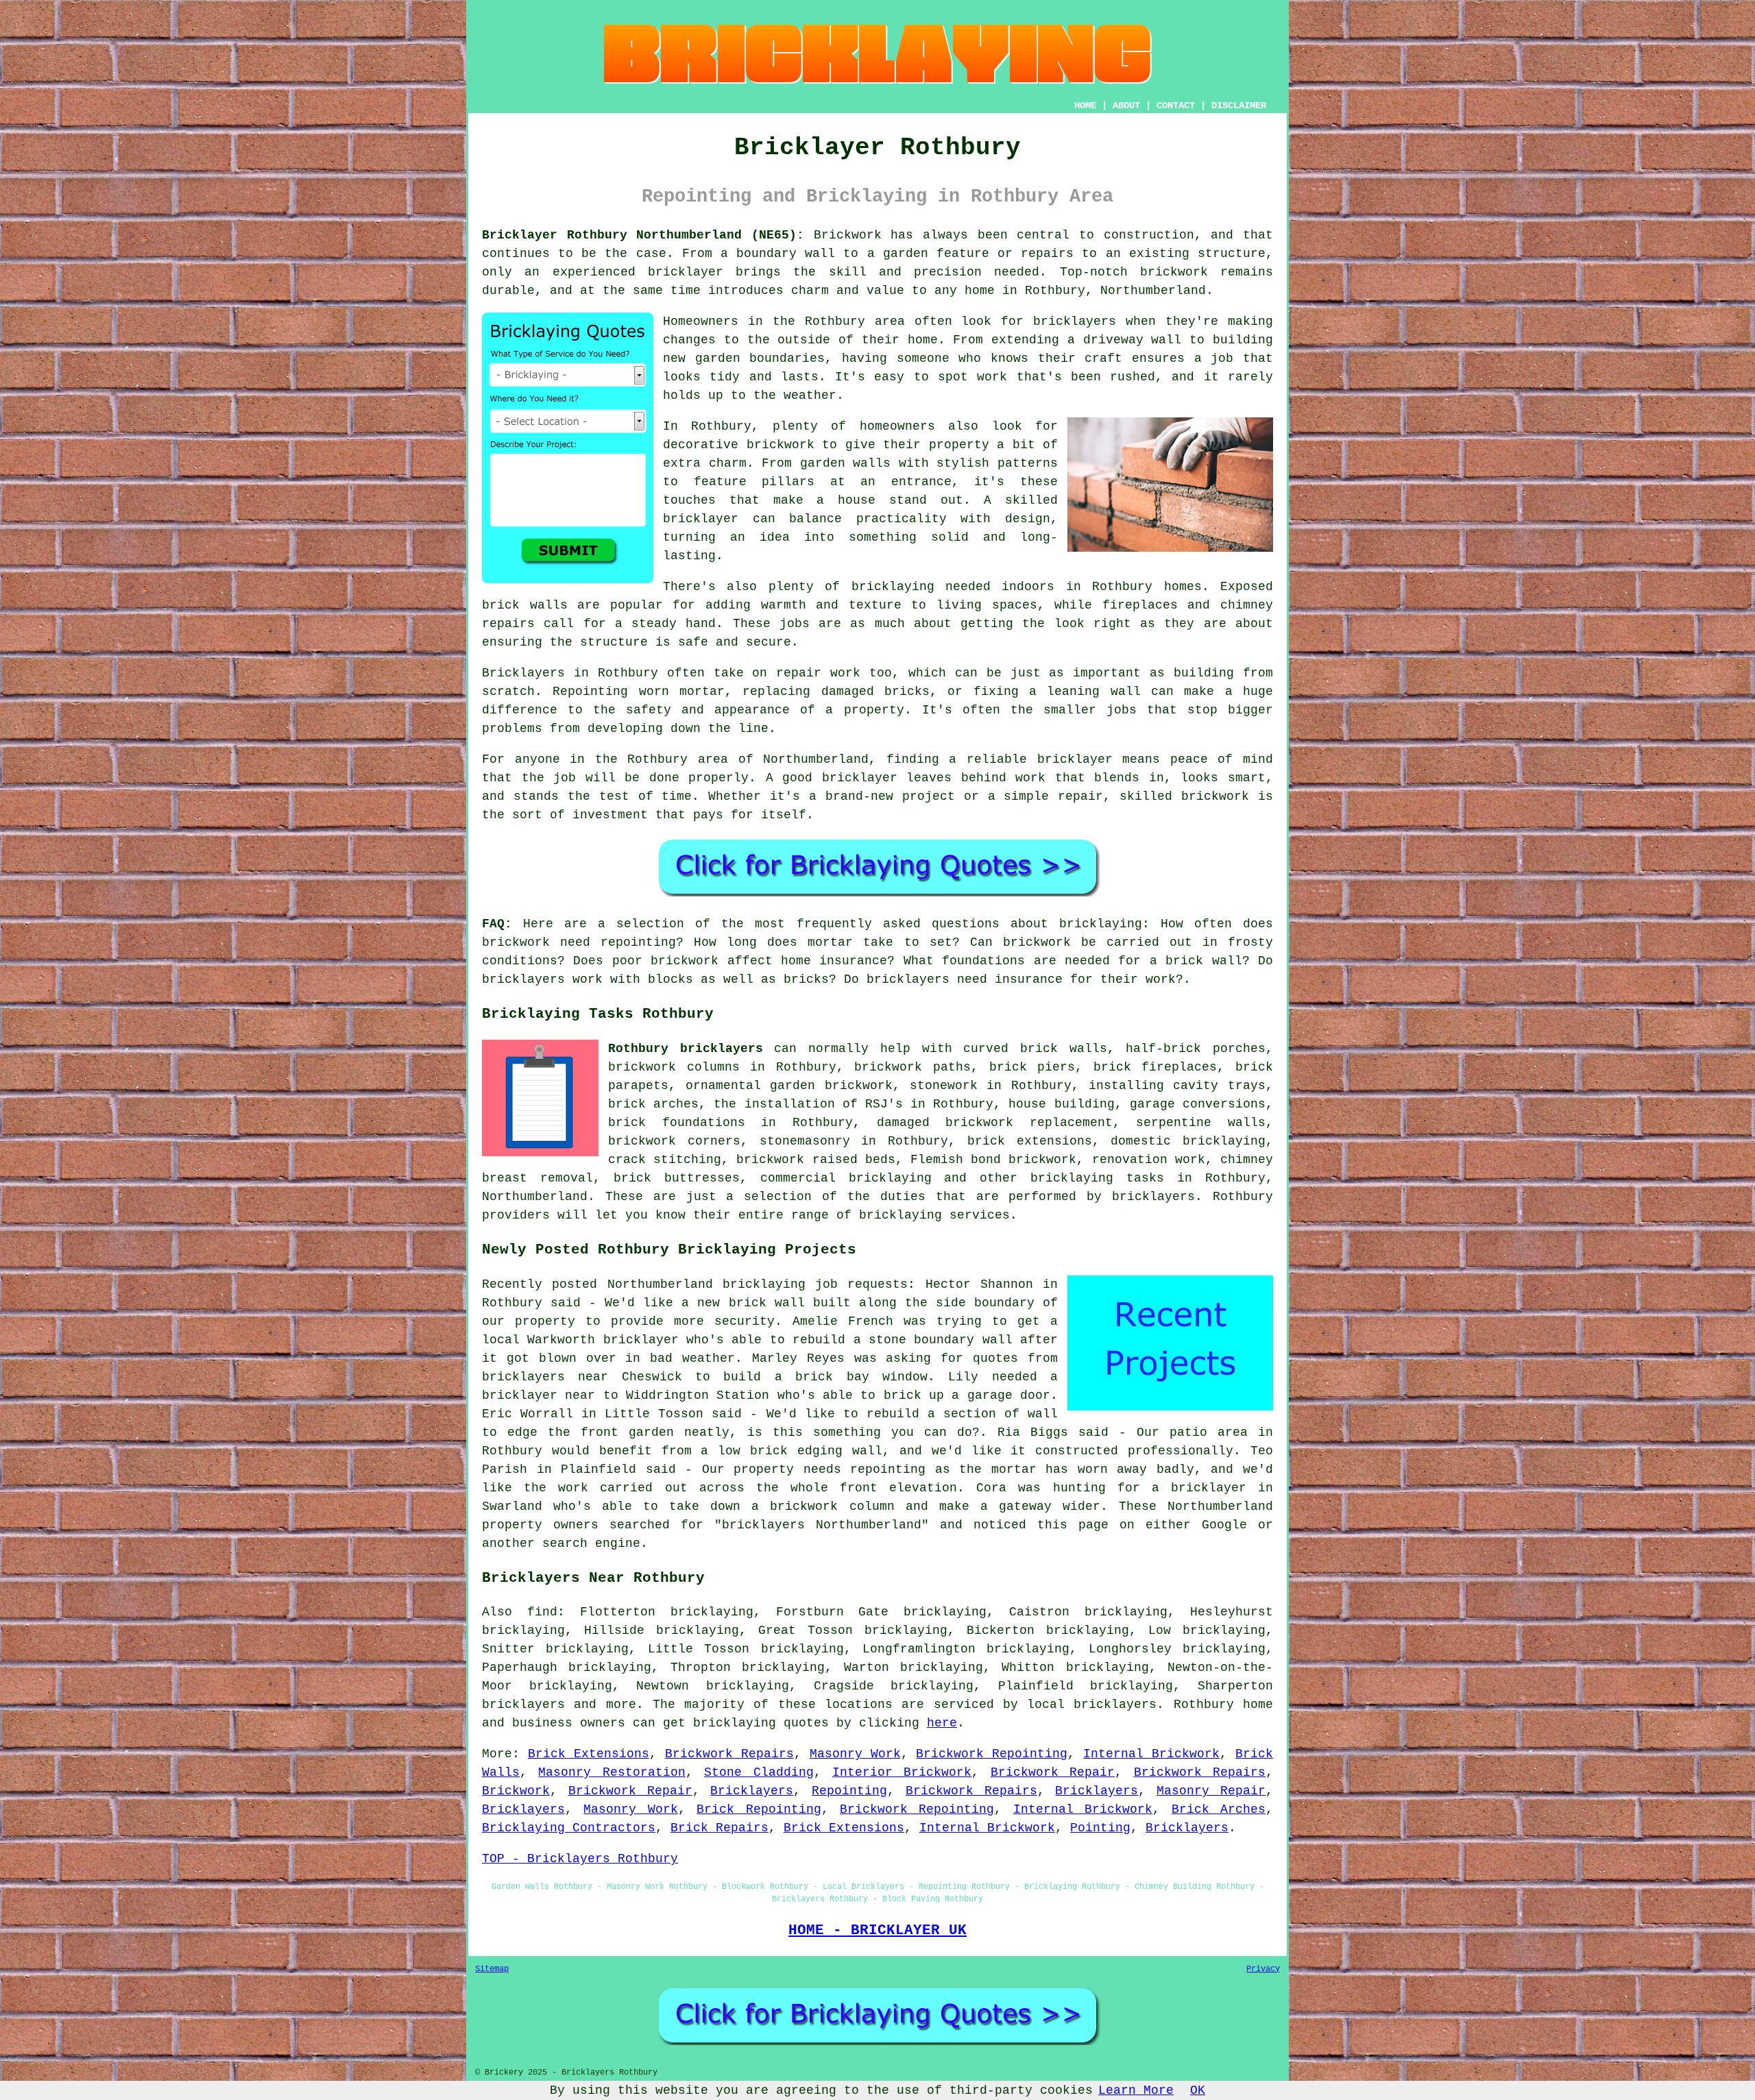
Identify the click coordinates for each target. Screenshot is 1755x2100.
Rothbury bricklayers (686, 1049)
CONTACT (1176, 106)
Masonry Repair (1211, 1791)
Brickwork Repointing (992, 1754)
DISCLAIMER (1239, 106)
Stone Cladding (759, 1772)
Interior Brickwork (902, 1772)
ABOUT (1126, 106)
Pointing (1100, 1828)
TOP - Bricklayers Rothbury (580, 1859)
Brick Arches (1219, 1809)
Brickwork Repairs (729, 1754)
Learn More (1136, 2090)
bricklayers (523, 1705)
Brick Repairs (719, 1828)
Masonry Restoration (612, 1772)
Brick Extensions (589, 1754)
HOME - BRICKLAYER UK (877, 1930)
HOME (1085, 106)
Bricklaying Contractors (569, 1828)
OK (1198, 2090)
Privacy (1263, 1969)
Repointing (849, 1791)
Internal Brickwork (1151, 1754)
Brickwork (516, 1791)
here (942, 1723)
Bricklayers (752, 1791)
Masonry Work (855, 1754)
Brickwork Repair (1053, 1772)
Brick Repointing (759, 1809)
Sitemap (492, 1969)
